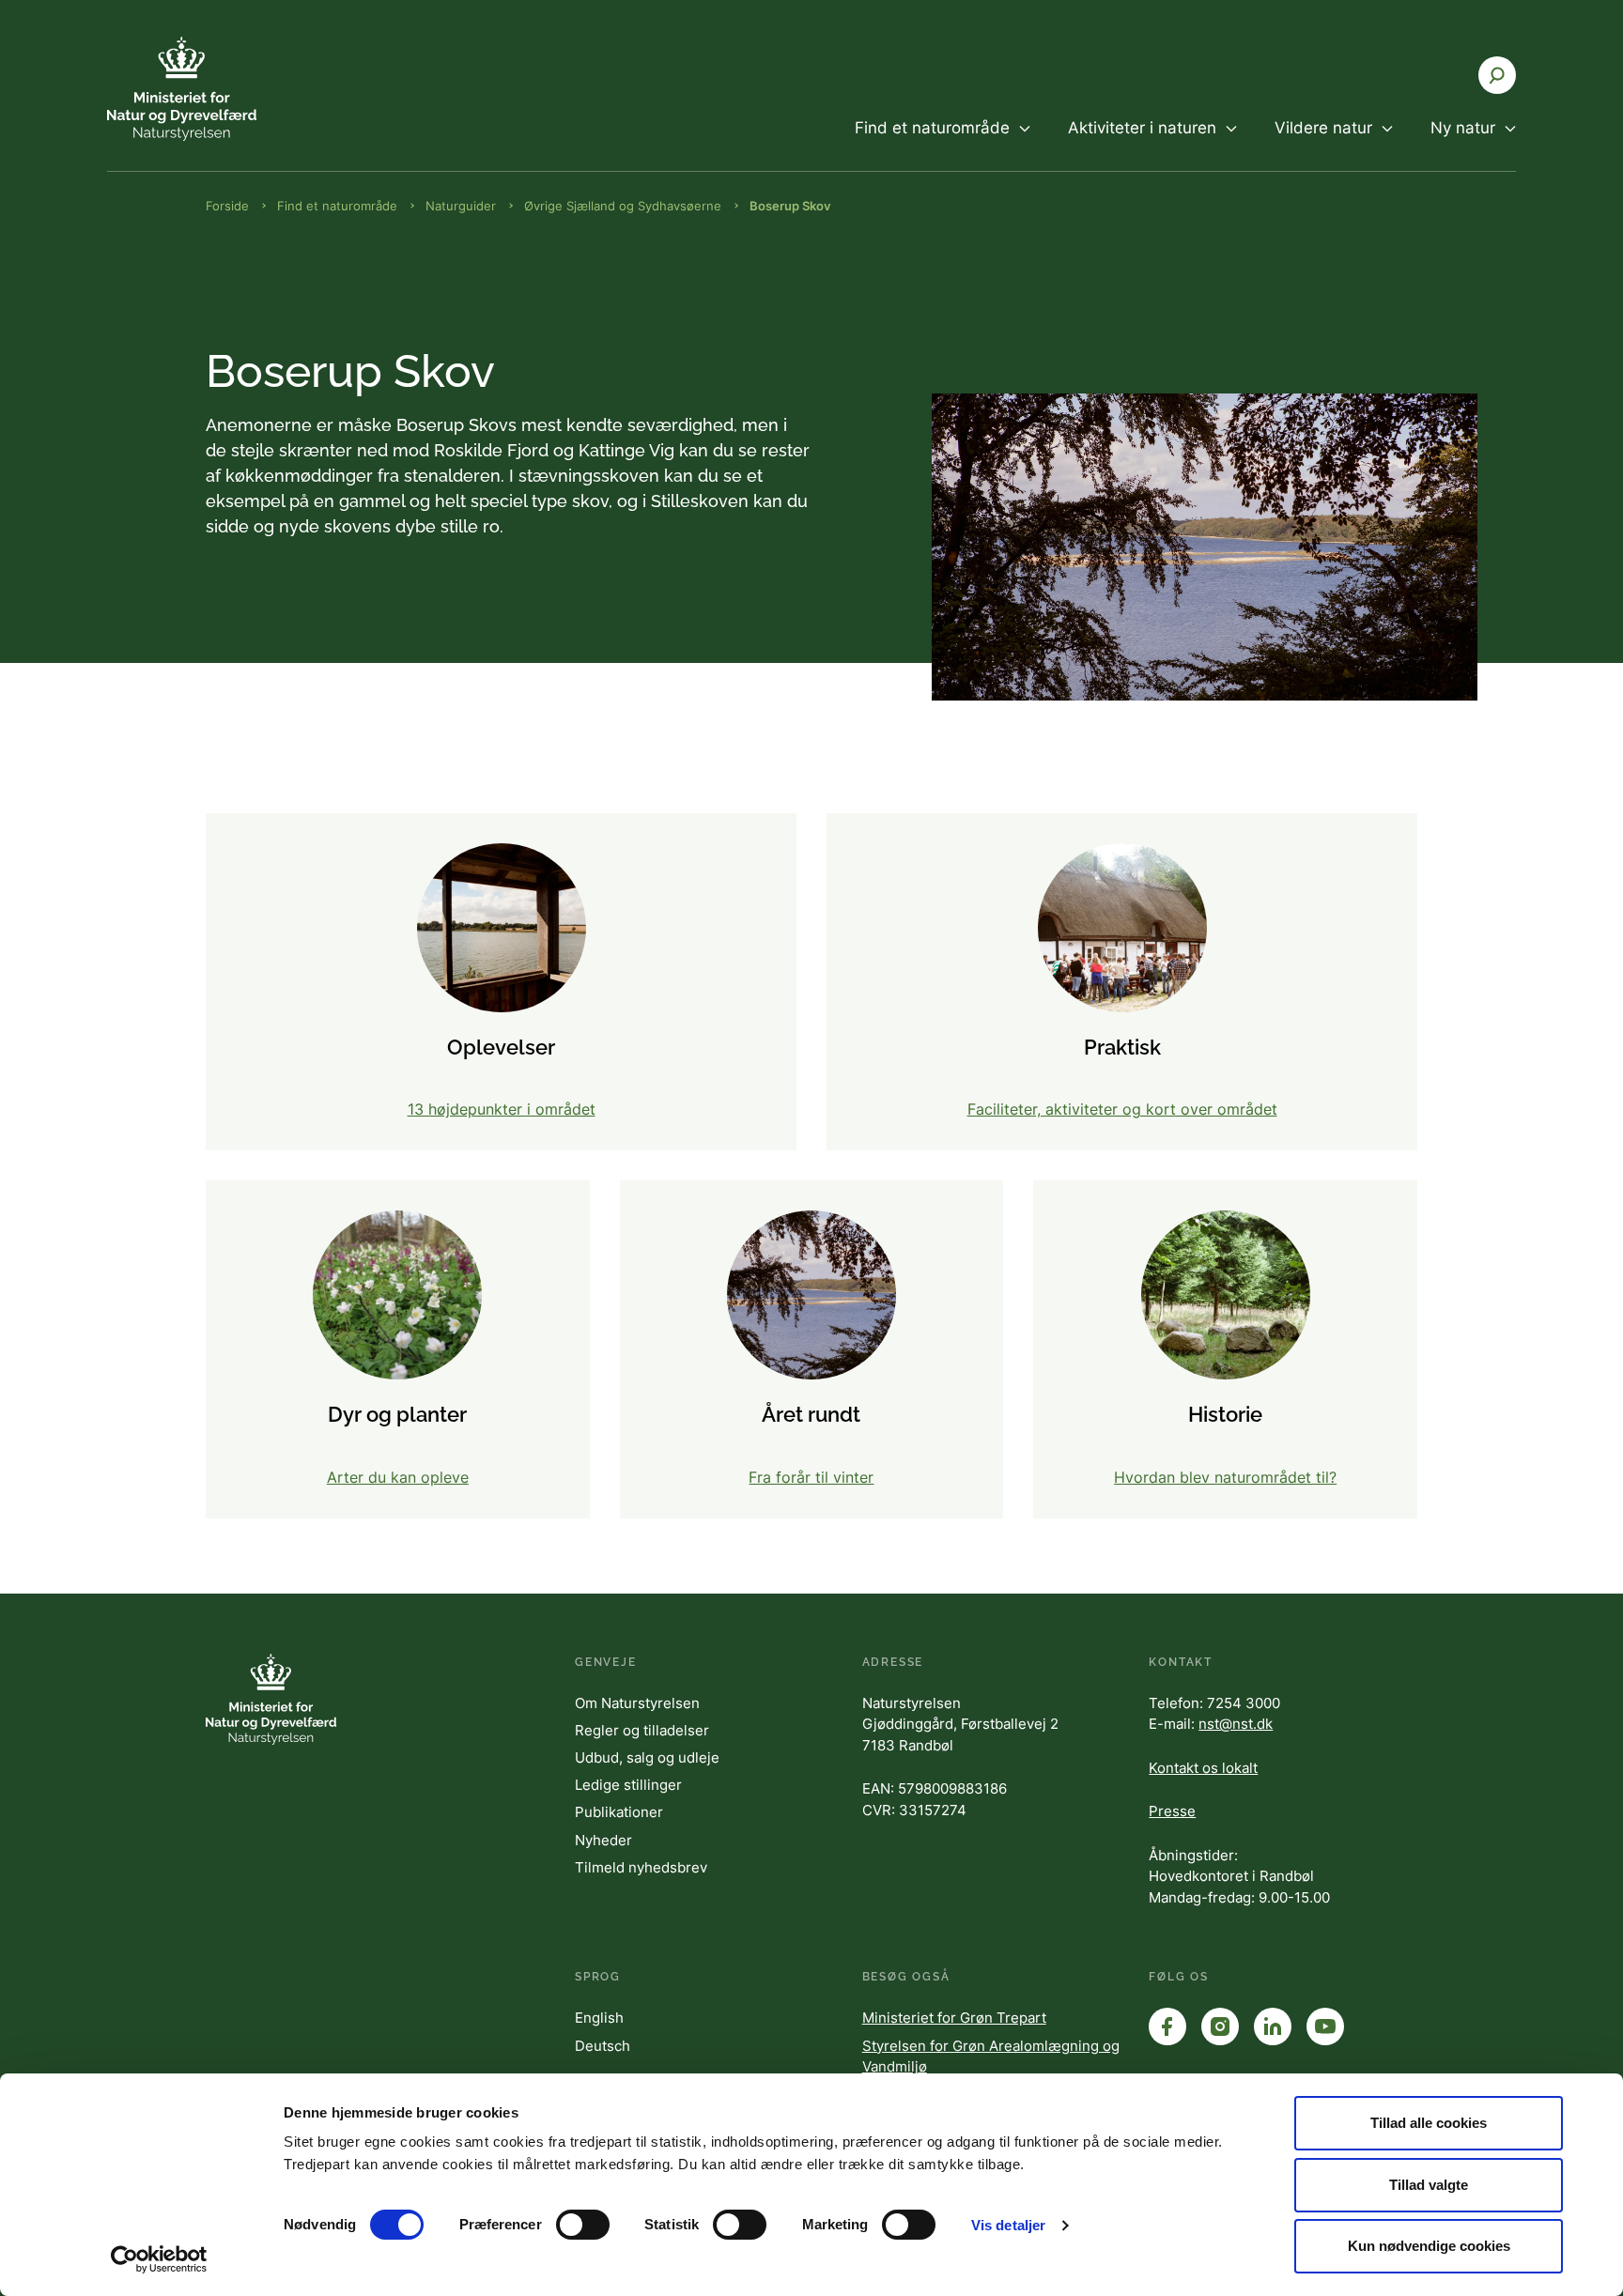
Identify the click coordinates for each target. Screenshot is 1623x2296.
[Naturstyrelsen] (220, 89)
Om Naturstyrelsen (637, 1703)
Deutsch (603, 2046)
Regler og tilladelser (642, 1730)
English (599, 2018)
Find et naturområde (337, 206)
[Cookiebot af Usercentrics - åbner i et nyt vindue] (159, 2259)
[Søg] (1497, 75)
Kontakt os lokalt (1203, 1768)
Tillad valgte (1429, 2185)
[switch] (583, 2225)
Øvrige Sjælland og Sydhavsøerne (623, 206)
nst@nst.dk (1236, 1724)
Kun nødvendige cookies (1429, 2246)
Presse (1172, 1811)
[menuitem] (943, 144)
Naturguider (461, 206)
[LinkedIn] (1273, 2026)
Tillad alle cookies (1429, 2123)
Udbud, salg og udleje (647, 1757)
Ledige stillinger (628, 1785)
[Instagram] (1220, 2026)
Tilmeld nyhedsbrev (641, 1867)
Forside (227, 206)
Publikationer (619, 1812)
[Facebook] (1167, 2026)
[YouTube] (1325, 2026)
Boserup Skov (790, 206)
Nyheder (603, 1840)
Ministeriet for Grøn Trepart (954, 2018)
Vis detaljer (1008, 2225)
